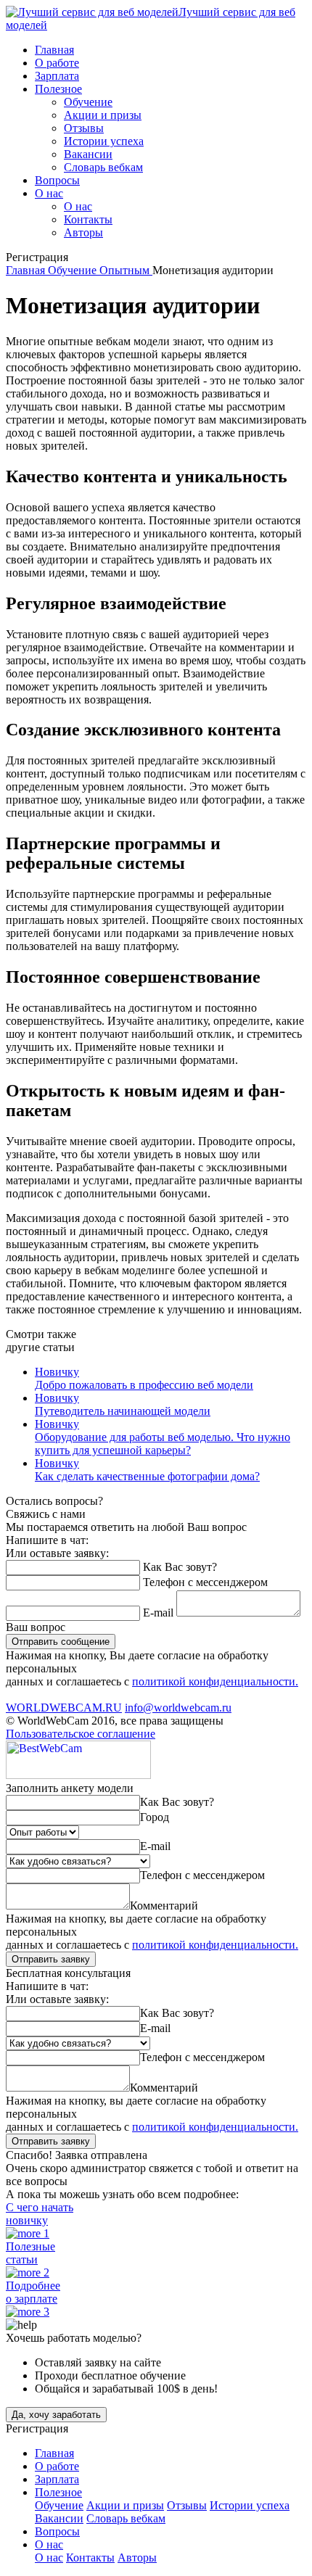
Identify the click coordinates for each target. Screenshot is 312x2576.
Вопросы (57, 180)
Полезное (58, 89)
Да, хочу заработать (56, 2415)
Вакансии (88, 154)
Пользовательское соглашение (81, 1734)
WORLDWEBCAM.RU (64, 1708)
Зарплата (57, 76)
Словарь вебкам (103, 167)
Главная (54, 50)
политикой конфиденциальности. (215, 1681)
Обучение (88, 102)
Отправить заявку (51, 1959)
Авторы (83, 232)
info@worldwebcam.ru (178, 1708)
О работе (57, 63)
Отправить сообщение (61, 1642)
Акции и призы (103, 115)
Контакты (88, 219)
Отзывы (84, 128)
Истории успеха (104, 141)
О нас (49, 193)
